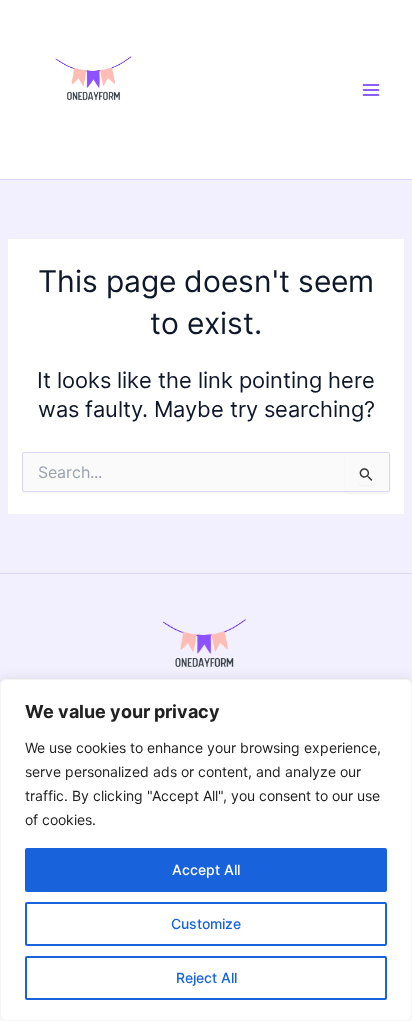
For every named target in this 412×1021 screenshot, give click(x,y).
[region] (206, 850)
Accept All (206, 869)
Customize (206, 923)
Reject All (206, 977)
